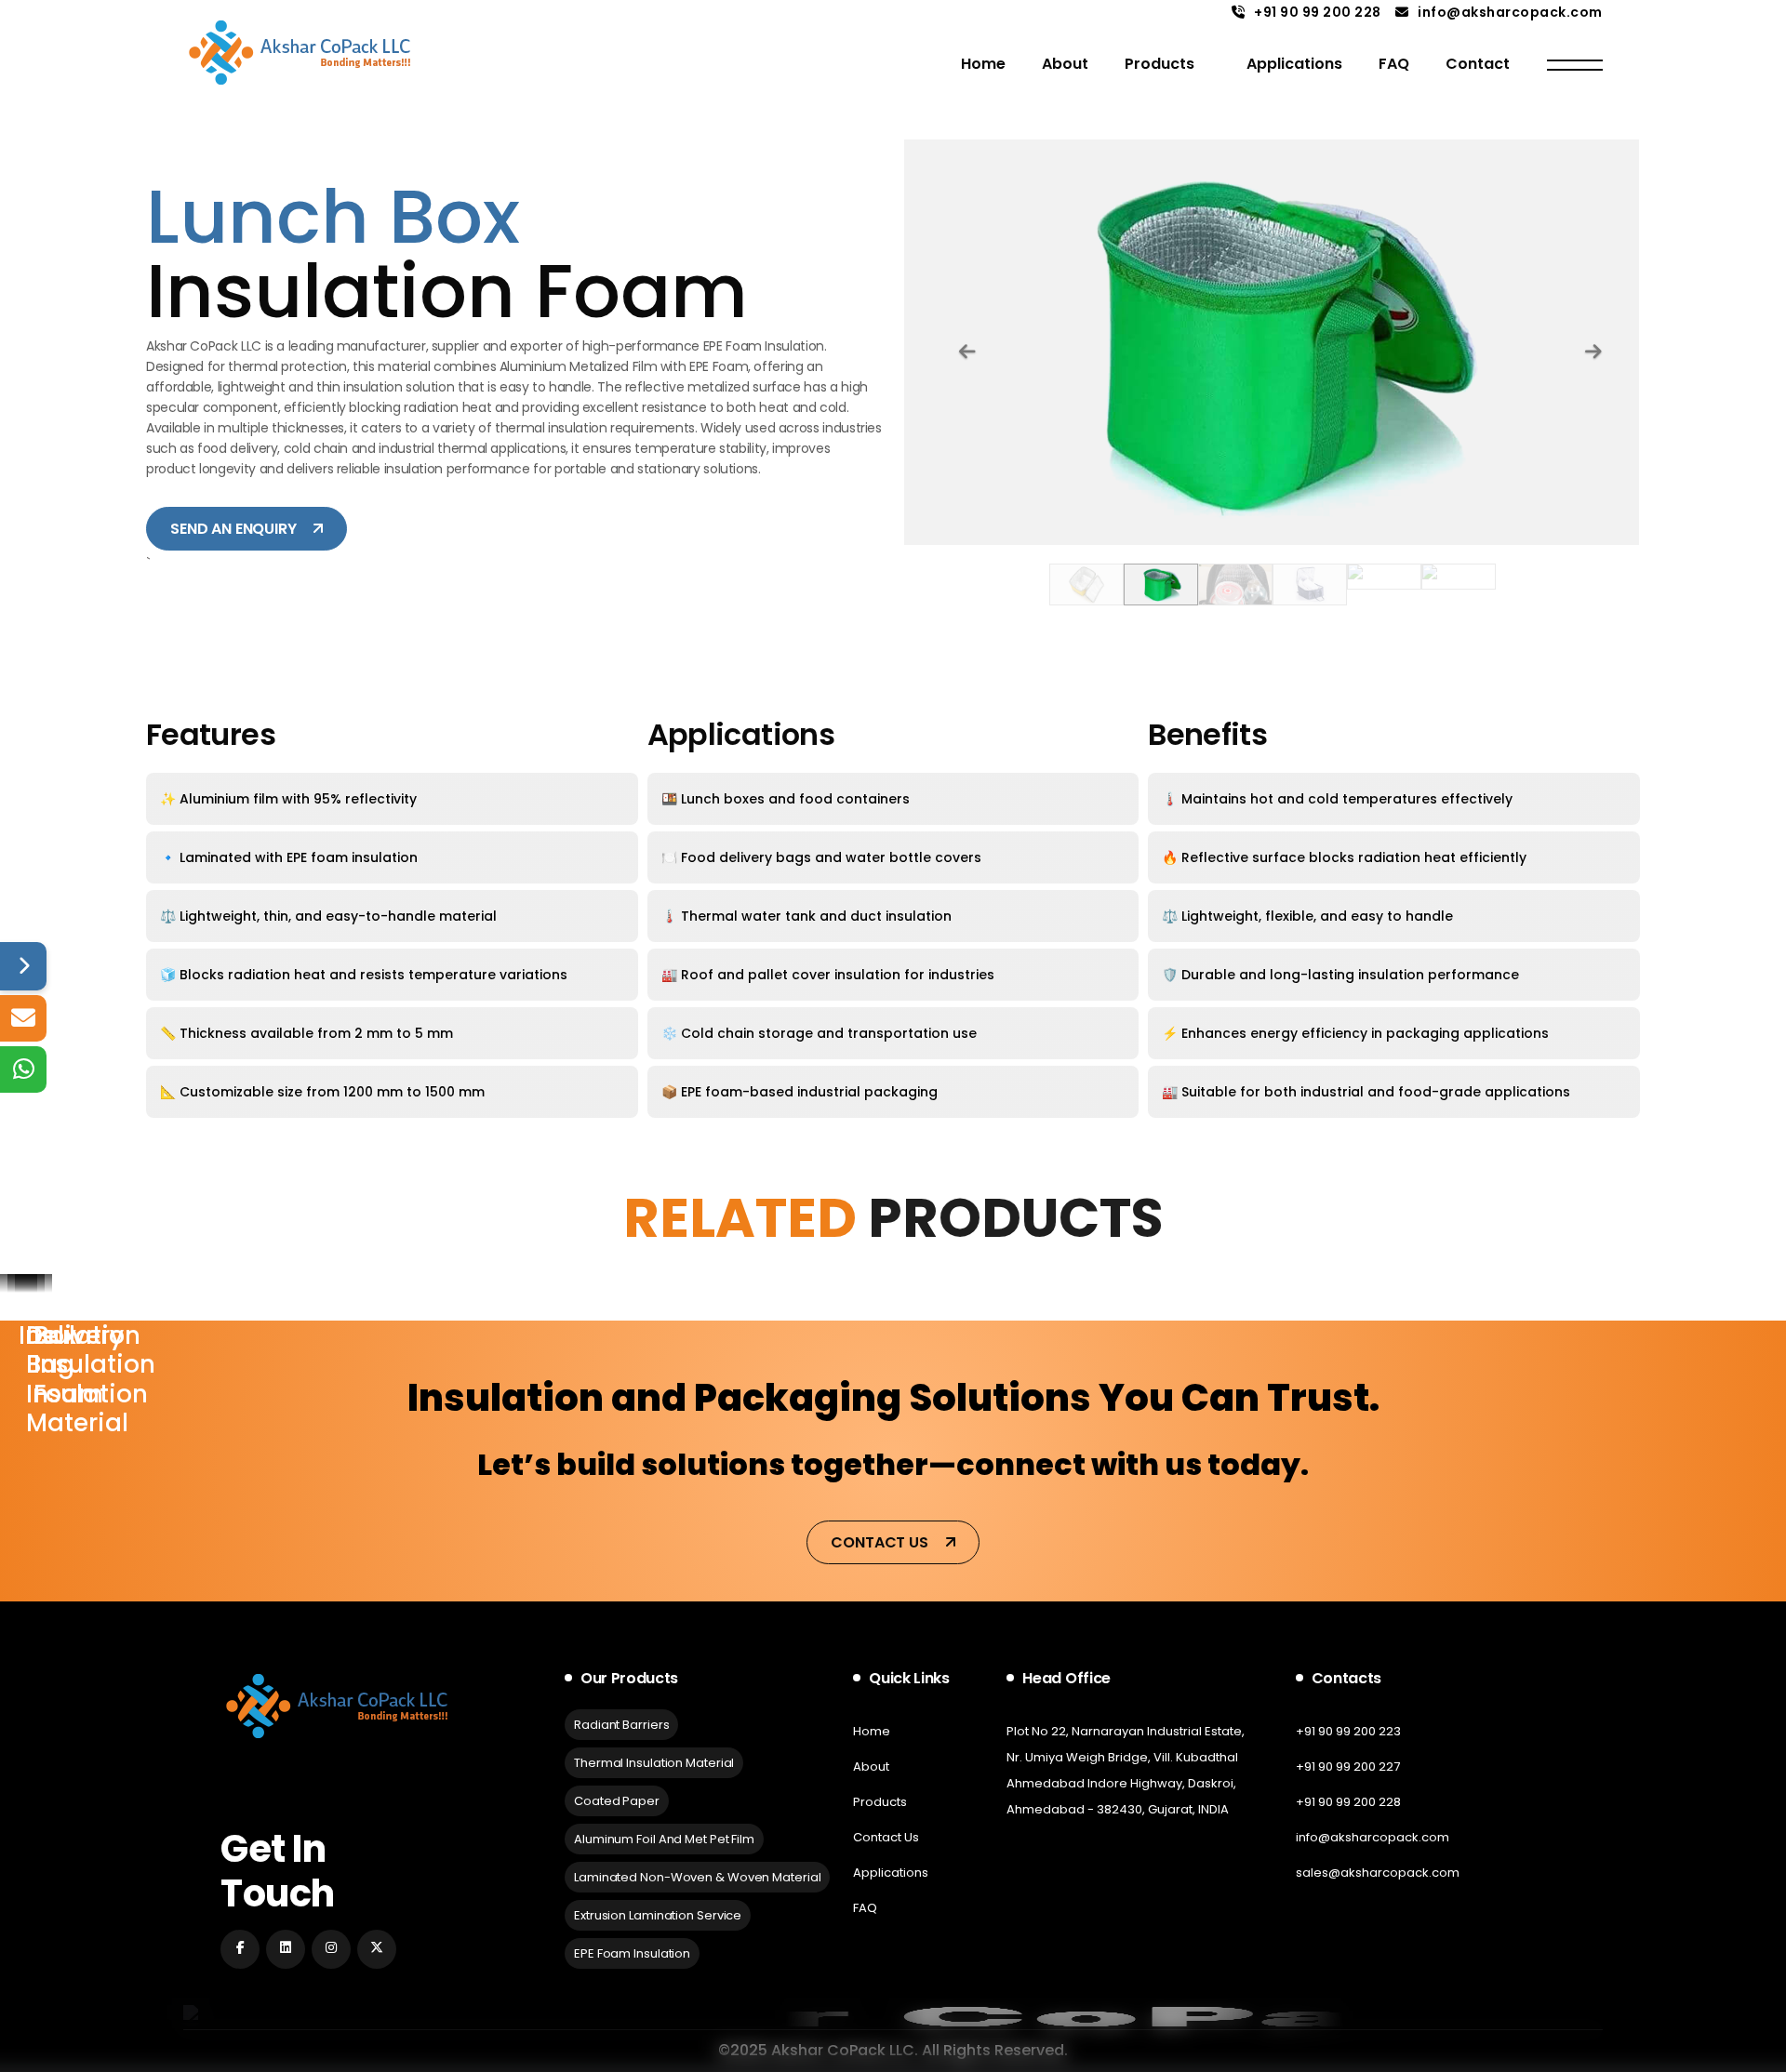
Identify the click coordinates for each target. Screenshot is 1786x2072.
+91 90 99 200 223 (1348, 1731)
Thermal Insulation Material (654, 1763)
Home (983, 64)
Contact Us (881, 1542)
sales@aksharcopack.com (1378, 1873)
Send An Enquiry (235, 529)
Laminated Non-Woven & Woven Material (697, 1877)
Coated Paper (617, 1801)
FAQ (1394, 64)
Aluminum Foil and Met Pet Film (664, 1839)
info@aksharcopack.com (1510, 12)
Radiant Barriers (621, 1725)
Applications (1294, 64)
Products (1160, 64)
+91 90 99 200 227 (1348, 1767)
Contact (1478, 64)
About (1065, 64)
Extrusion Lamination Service (658, 1915)
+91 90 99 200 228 (1318, 12)
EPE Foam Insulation (632, 1953)
